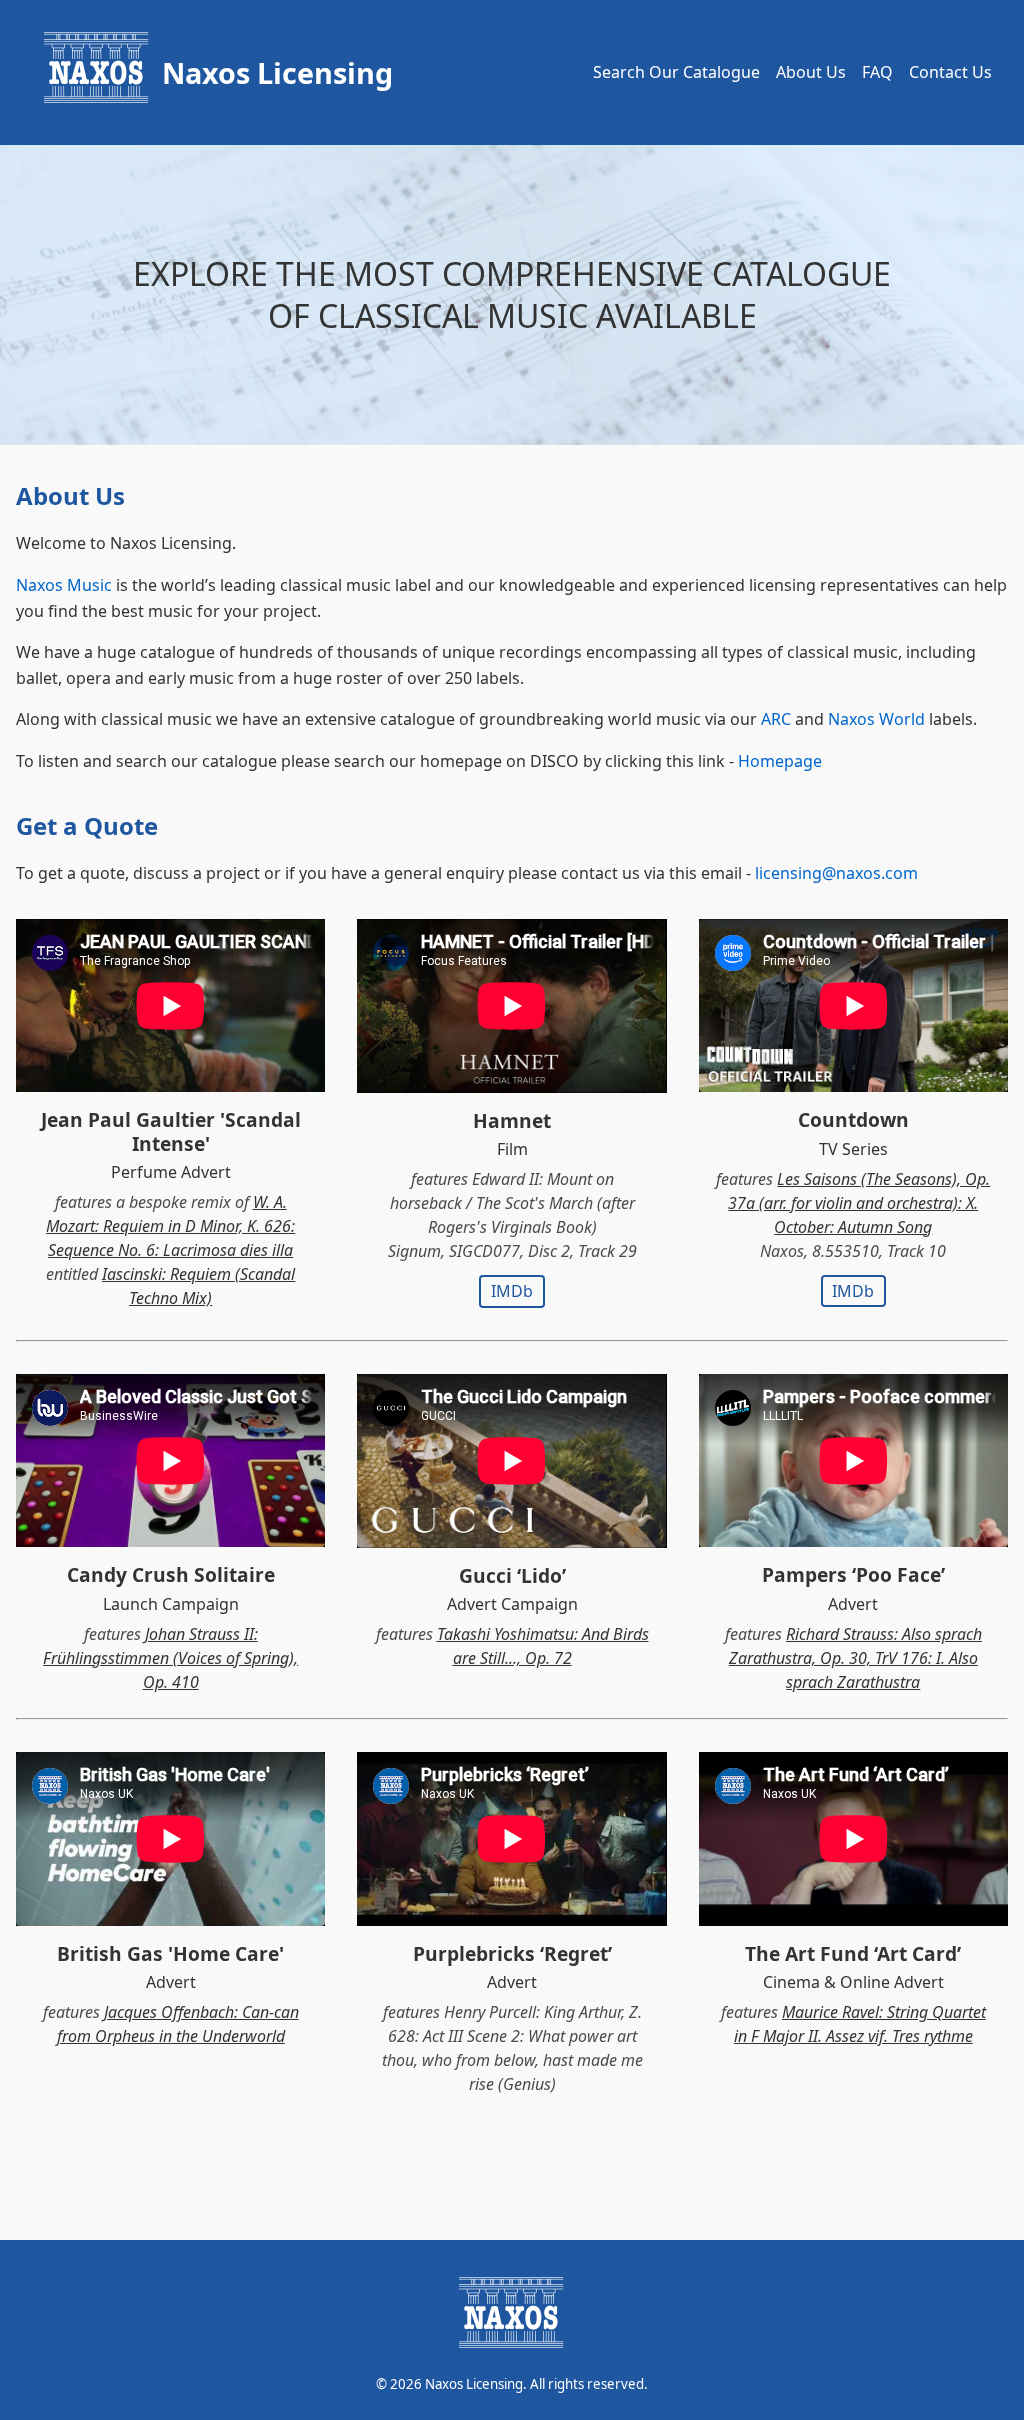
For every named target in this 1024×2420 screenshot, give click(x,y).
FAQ (877, 72)
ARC (776, 719)
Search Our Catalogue (676, 72)
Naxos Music (64, 585)
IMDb (512, 1291)
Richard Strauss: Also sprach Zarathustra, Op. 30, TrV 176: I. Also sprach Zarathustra (855, 1658)
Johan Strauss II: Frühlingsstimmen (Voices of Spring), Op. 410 (170, 1658)
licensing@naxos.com (836, 873)
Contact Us (950, 72)
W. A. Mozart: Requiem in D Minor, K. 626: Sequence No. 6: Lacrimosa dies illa (170, 1226)
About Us (811, 72)
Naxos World (876, 719)
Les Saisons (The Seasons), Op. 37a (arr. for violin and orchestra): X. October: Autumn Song (859, 1203)
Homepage (780, 761)
